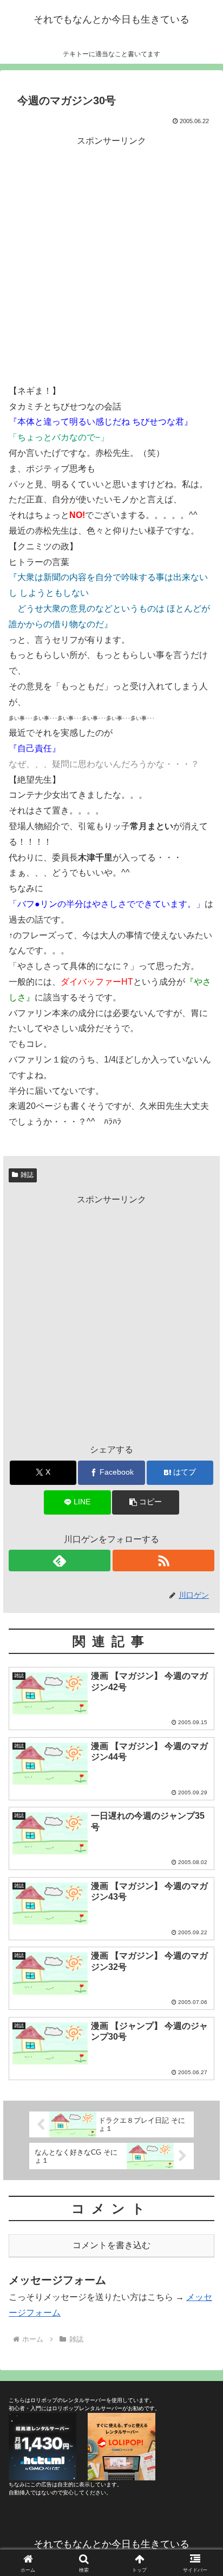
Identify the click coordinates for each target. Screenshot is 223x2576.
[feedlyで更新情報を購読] (60, 1561)
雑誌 (27, 1175)
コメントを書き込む (111, 2245)
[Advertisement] (111, 260)
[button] (146, 1502)
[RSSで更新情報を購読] (163, 1561)
